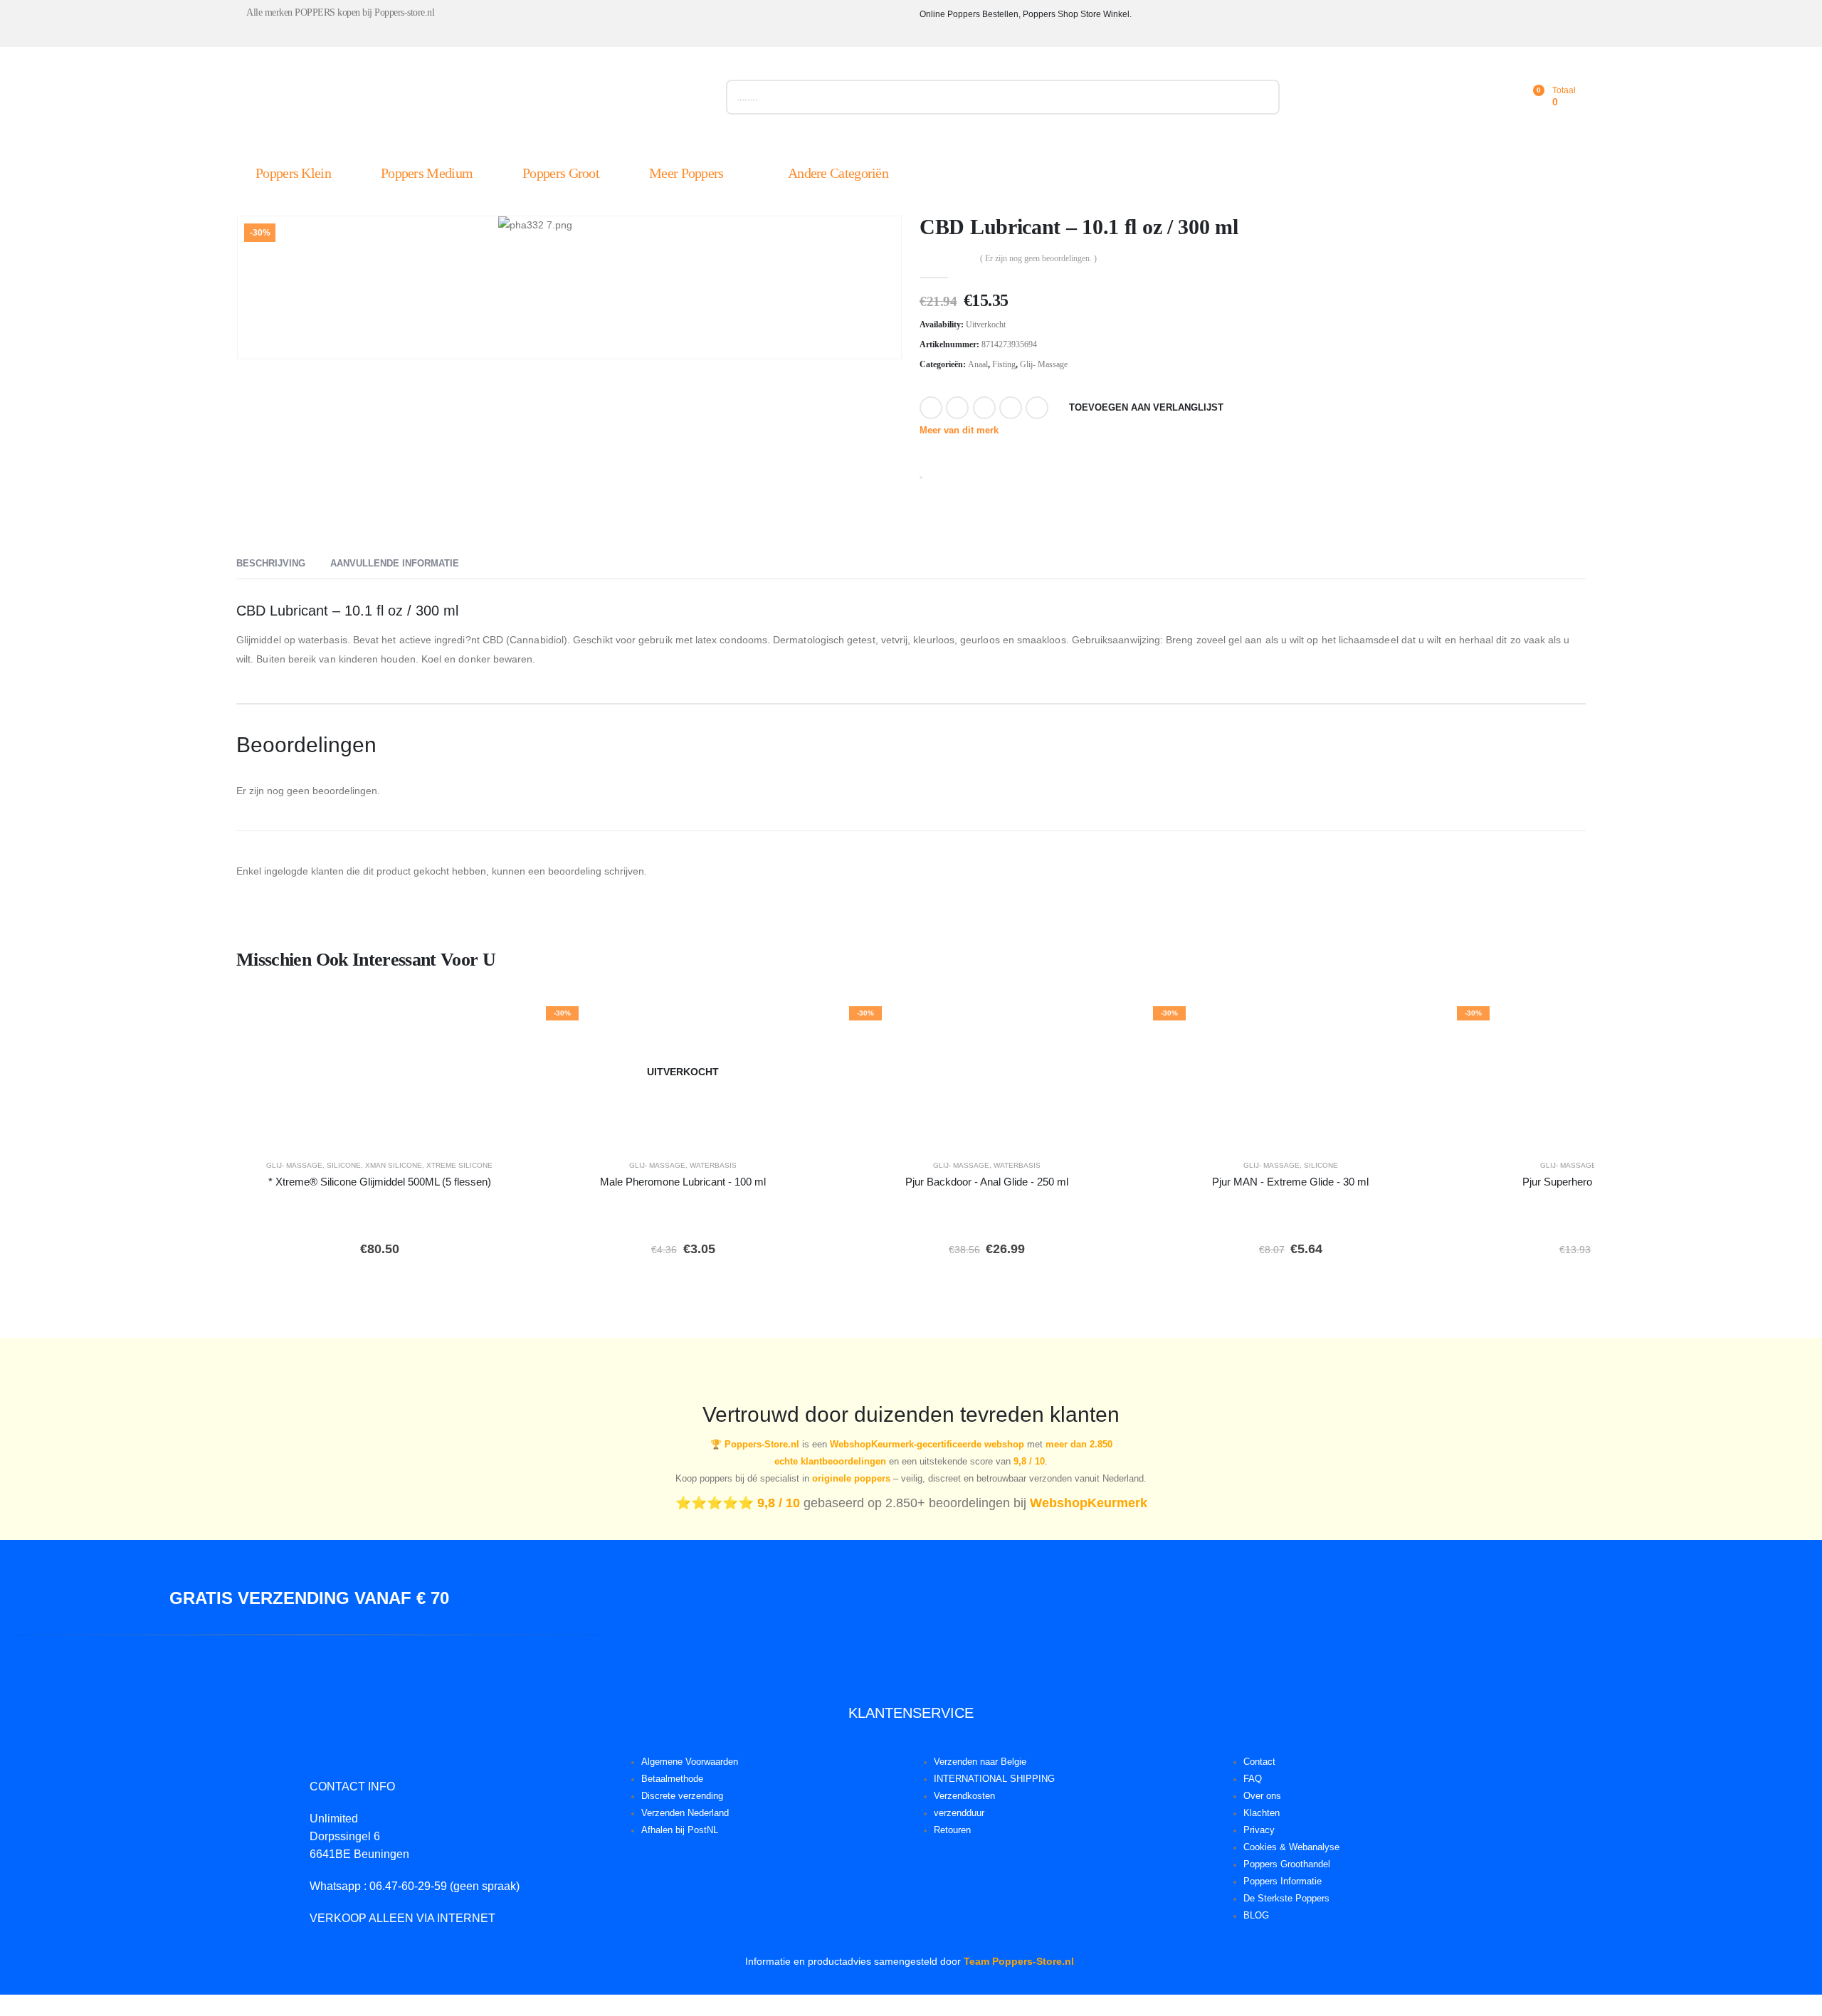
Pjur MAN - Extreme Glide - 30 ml (1290, 1182)
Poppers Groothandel (1287, 1864)
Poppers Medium (427, 173)
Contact (1259, 1762)
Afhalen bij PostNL (680, 1830)
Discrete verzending (682, 1796)
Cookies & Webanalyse (1291, 1847)
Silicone (344, 1165)
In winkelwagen (422, 1128)
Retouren (952, 1830)
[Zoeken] (1262, 97)
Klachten (1262, 1813)
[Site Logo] (396, 100)
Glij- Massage (1044, 364)
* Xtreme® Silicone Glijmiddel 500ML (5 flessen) (380, 1182)
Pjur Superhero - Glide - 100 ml (1594, 1182)
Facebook (931, 408)
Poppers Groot (561, 173)
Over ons (1262, 1796)
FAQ (1253, 1779)
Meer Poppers (686, 173)
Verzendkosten (964, 1796)
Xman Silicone (394, 1165)
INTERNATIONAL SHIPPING (994, 1779)
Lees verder (693, 1128)
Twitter (957, 408)
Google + (1011, 408)
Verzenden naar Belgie (980, 1762)
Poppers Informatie (1283, 1882)
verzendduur (959, 1813)
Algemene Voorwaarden (690, 1762)
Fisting (1004, 364)
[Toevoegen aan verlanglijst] (502, 1021)
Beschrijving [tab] (271, 563)
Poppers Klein (293, 173)
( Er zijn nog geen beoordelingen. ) (1038, 258)
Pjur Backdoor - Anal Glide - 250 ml (987, 1182)
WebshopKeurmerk (1089, 1503)
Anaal (978, 364)
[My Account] (1469, 97)
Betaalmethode (672, 1779)
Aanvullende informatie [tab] (395, 563)
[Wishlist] (1500, 97)
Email (1037, 408)
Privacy (1259, 1830)
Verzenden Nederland (685, 1813)
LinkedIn (984, 408)
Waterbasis (713, 1165)
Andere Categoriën (838, 173)
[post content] (380, 1072)
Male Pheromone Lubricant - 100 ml (683, 1182)
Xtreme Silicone (459, 1165)
